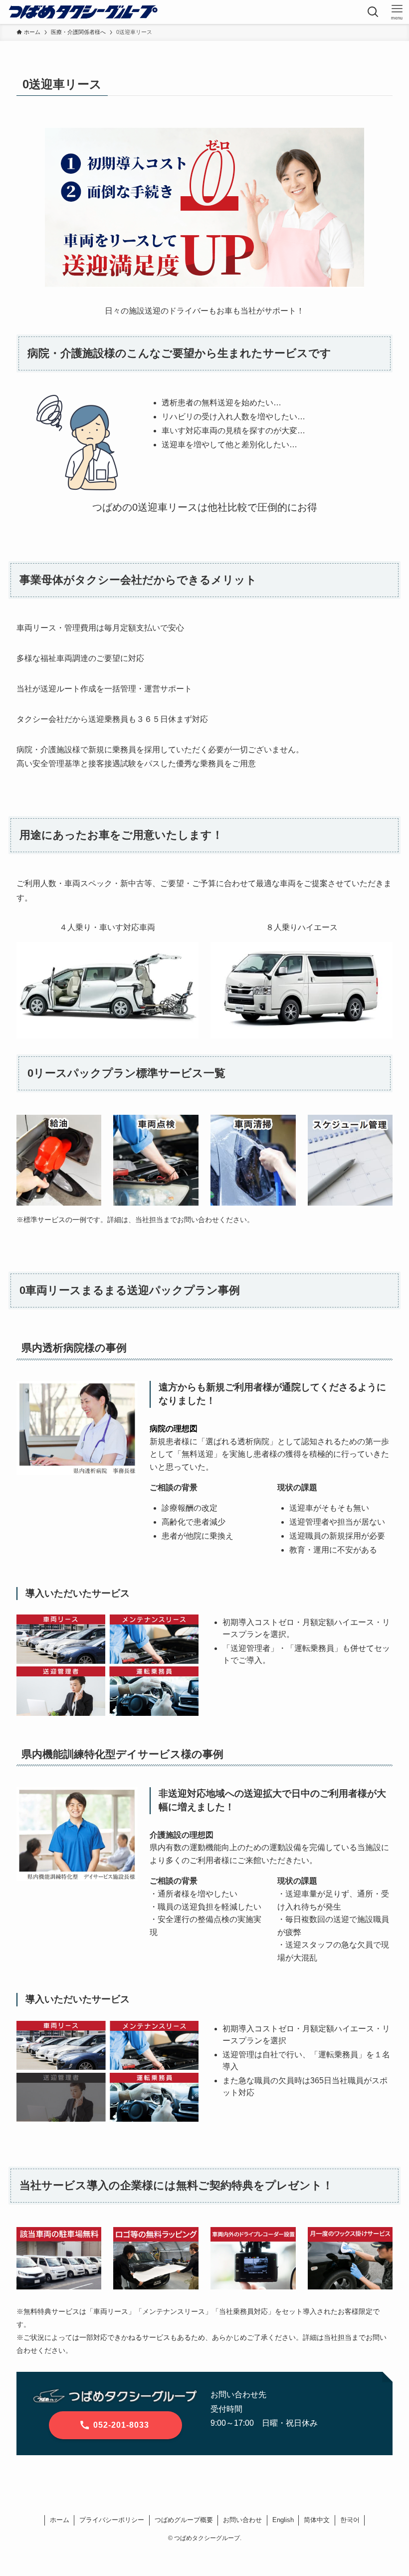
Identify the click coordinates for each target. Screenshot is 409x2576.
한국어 (350, 2520)
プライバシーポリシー (112, 2520)
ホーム (60, 2520)
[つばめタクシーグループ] (83, 12)
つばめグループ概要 (184, 2520)
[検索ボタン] (373, 12)
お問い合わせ (242, 2520)
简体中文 (317, 2520)
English (283, 2520)
